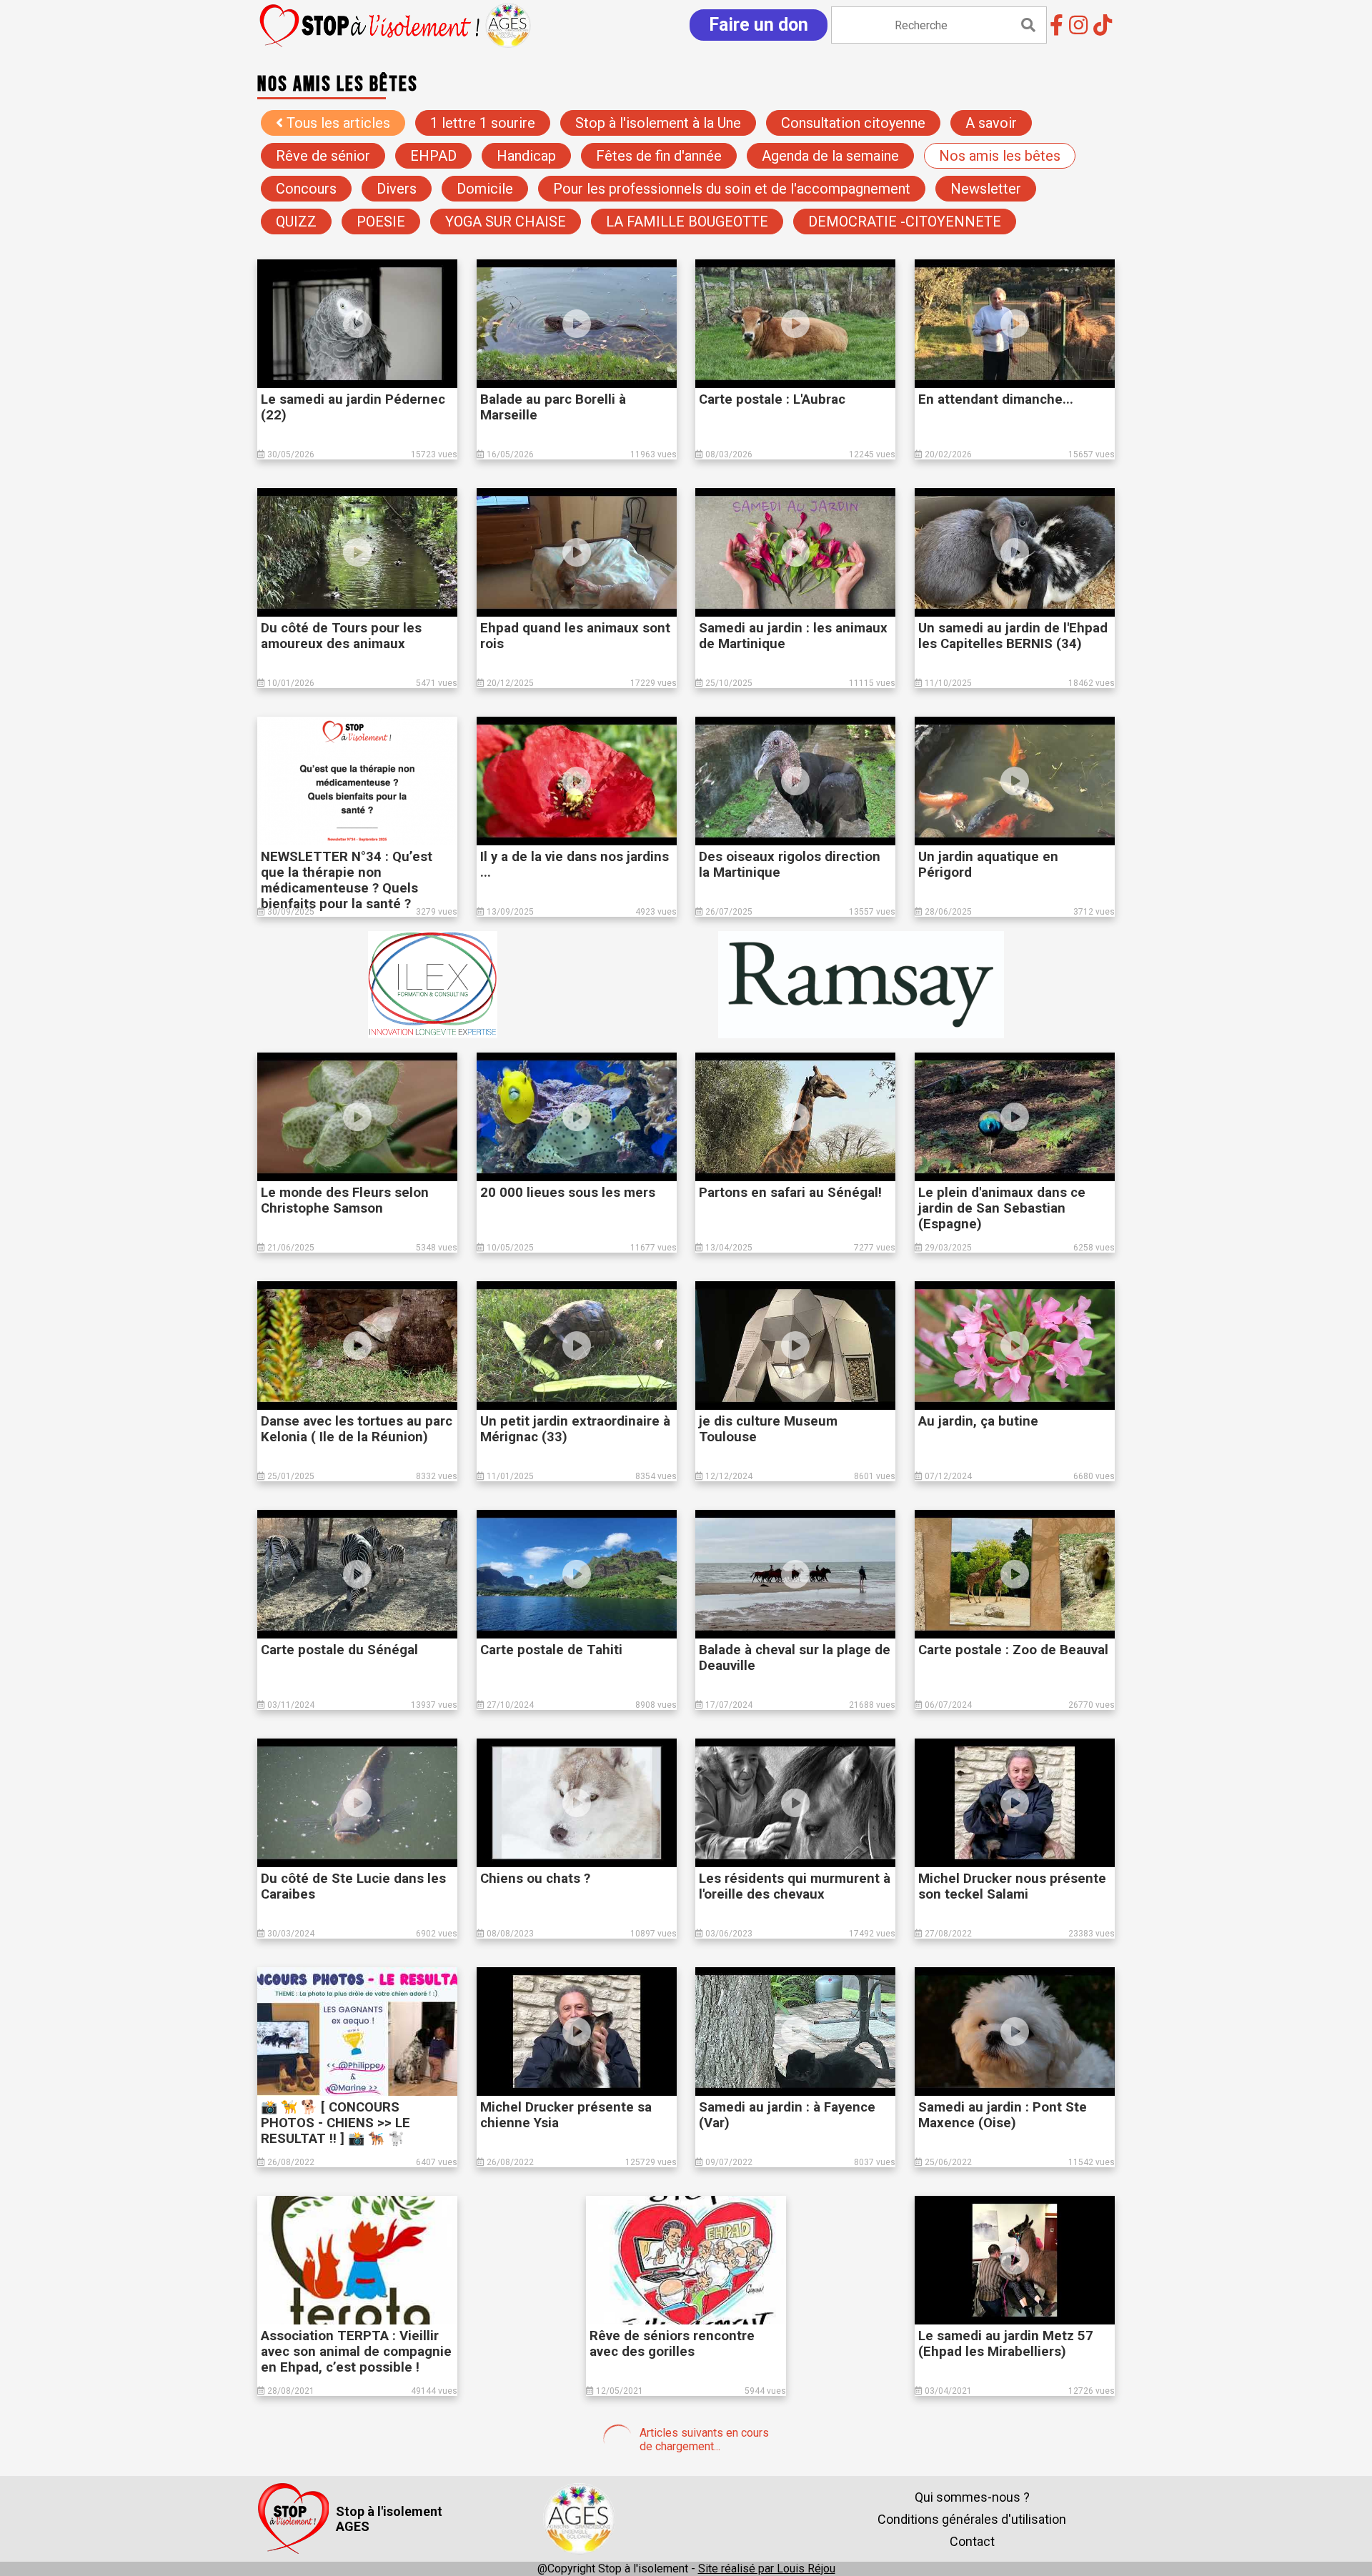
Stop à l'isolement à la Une (658, 123)
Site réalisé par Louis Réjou (767, 2568)
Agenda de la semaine (830, 156)
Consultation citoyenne (853, 123)
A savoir (991, 123)
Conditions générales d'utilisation (972, 2519)
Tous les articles (337, 123)
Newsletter (986, 189)
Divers (397, 189)
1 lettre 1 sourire (483, 123)
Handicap (526, 156)
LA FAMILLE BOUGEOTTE (687, 222)
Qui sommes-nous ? (972, 2497)
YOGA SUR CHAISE (506, 222)
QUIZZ (296, 222)
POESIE (381, 222)
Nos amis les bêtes (1000, 156)
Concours (306, 189)
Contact (972, 2541)
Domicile (485, 189)
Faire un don (759, 25)
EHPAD (433, 156)
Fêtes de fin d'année (659, 156)
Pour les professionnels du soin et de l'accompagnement (732, 189)
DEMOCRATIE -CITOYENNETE (905, 222)
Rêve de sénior (323, 156)
